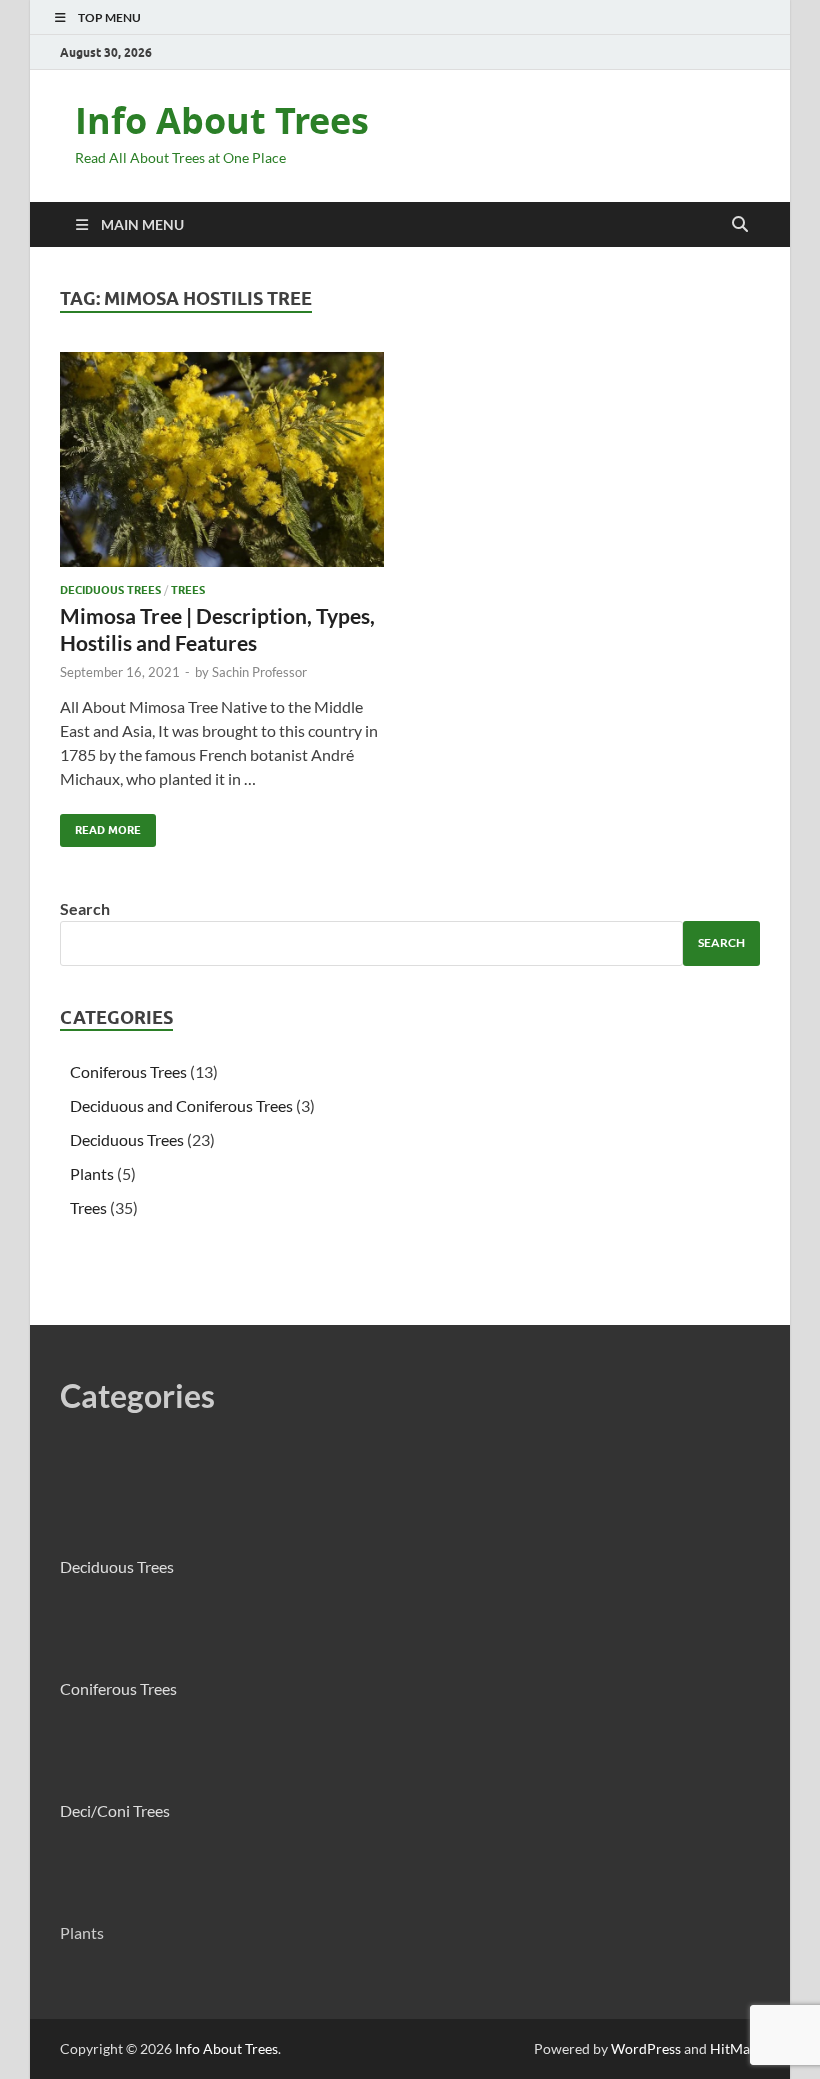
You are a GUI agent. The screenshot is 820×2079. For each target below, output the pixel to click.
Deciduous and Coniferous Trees (181, 1105)
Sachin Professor (259, 672)
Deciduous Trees (110, 590)
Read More (100, 825)
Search (85, 908)
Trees (188, 590)
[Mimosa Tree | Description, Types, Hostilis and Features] (225, 459)
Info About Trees (222, 120)
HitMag (733, 2048)
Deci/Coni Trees (115, 1810)
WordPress (646, 2048)
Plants (92, 1173)
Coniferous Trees (128, 1071)
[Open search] (740, 225)
